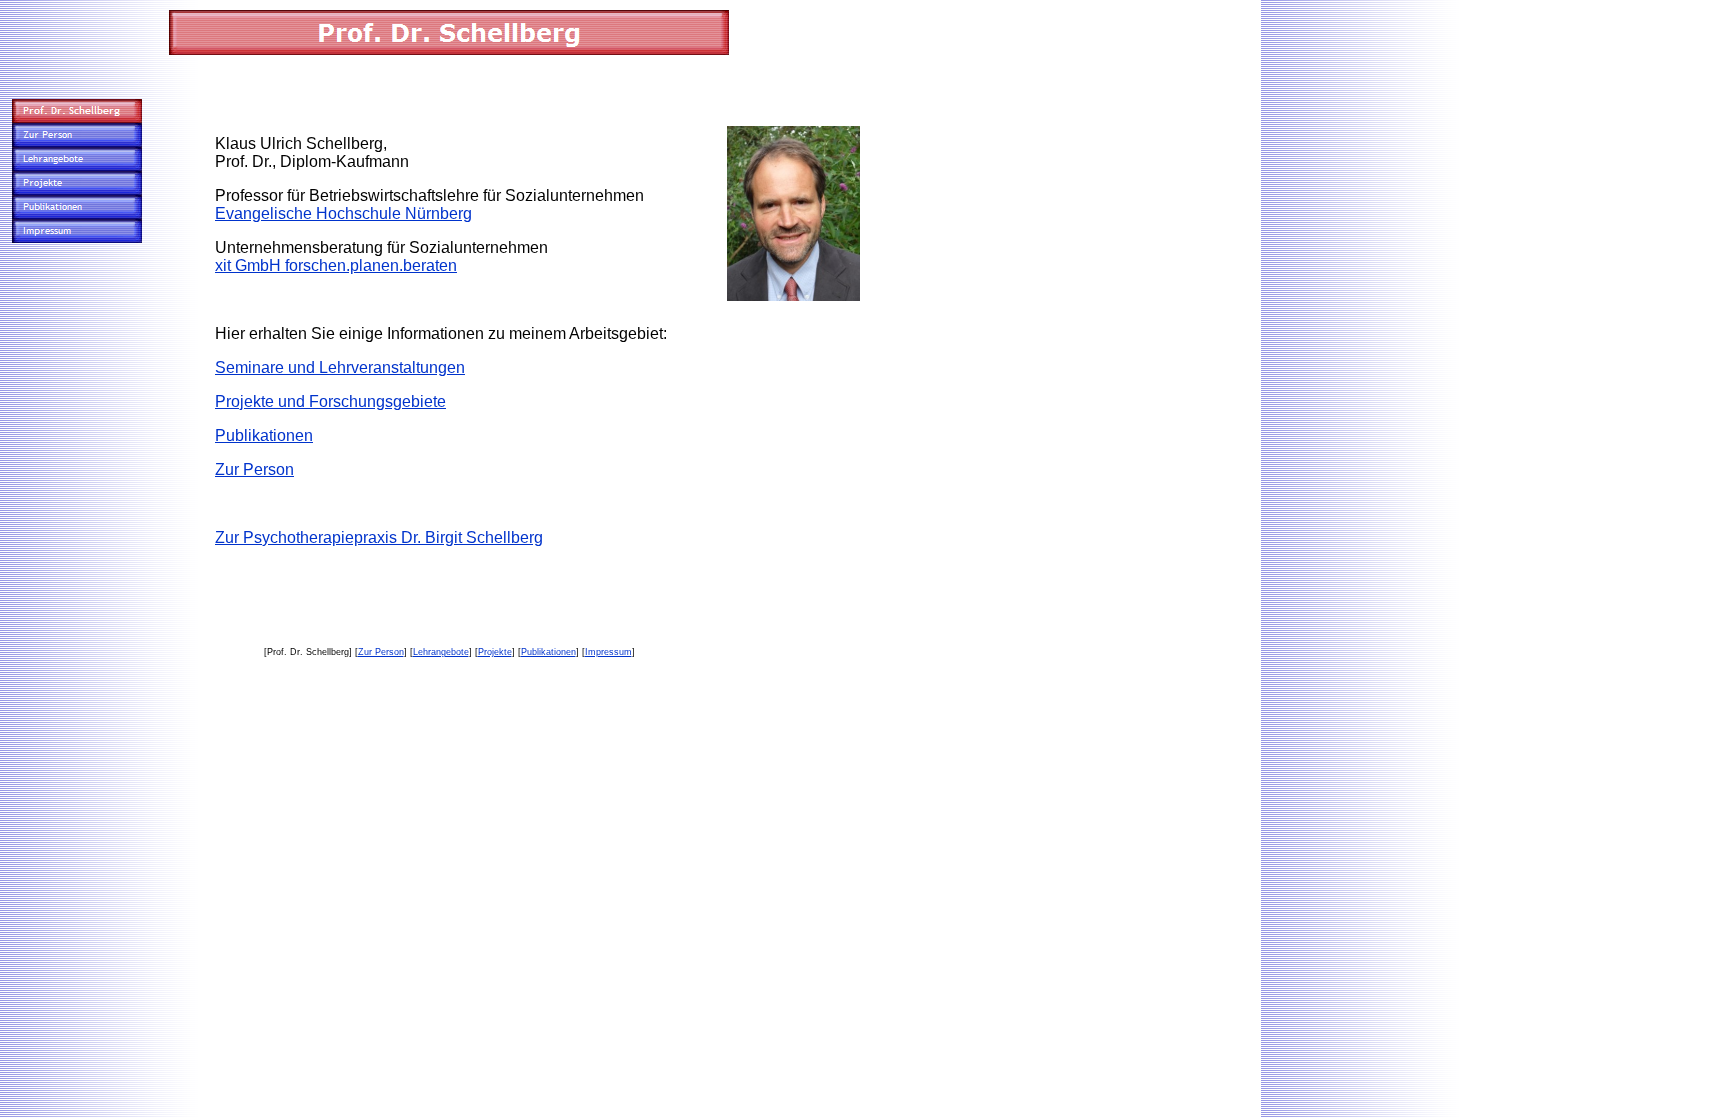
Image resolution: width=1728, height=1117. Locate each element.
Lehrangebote (441, 652)
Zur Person (254, 469)
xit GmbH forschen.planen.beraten (336, 265)
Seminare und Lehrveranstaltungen (340, 367)
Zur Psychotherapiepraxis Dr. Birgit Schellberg (379, 537)
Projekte (495, 652)
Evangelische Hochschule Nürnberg (343, 213)
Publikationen (264, 435)
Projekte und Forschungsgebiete (330, 401)
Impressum (608, 652)
